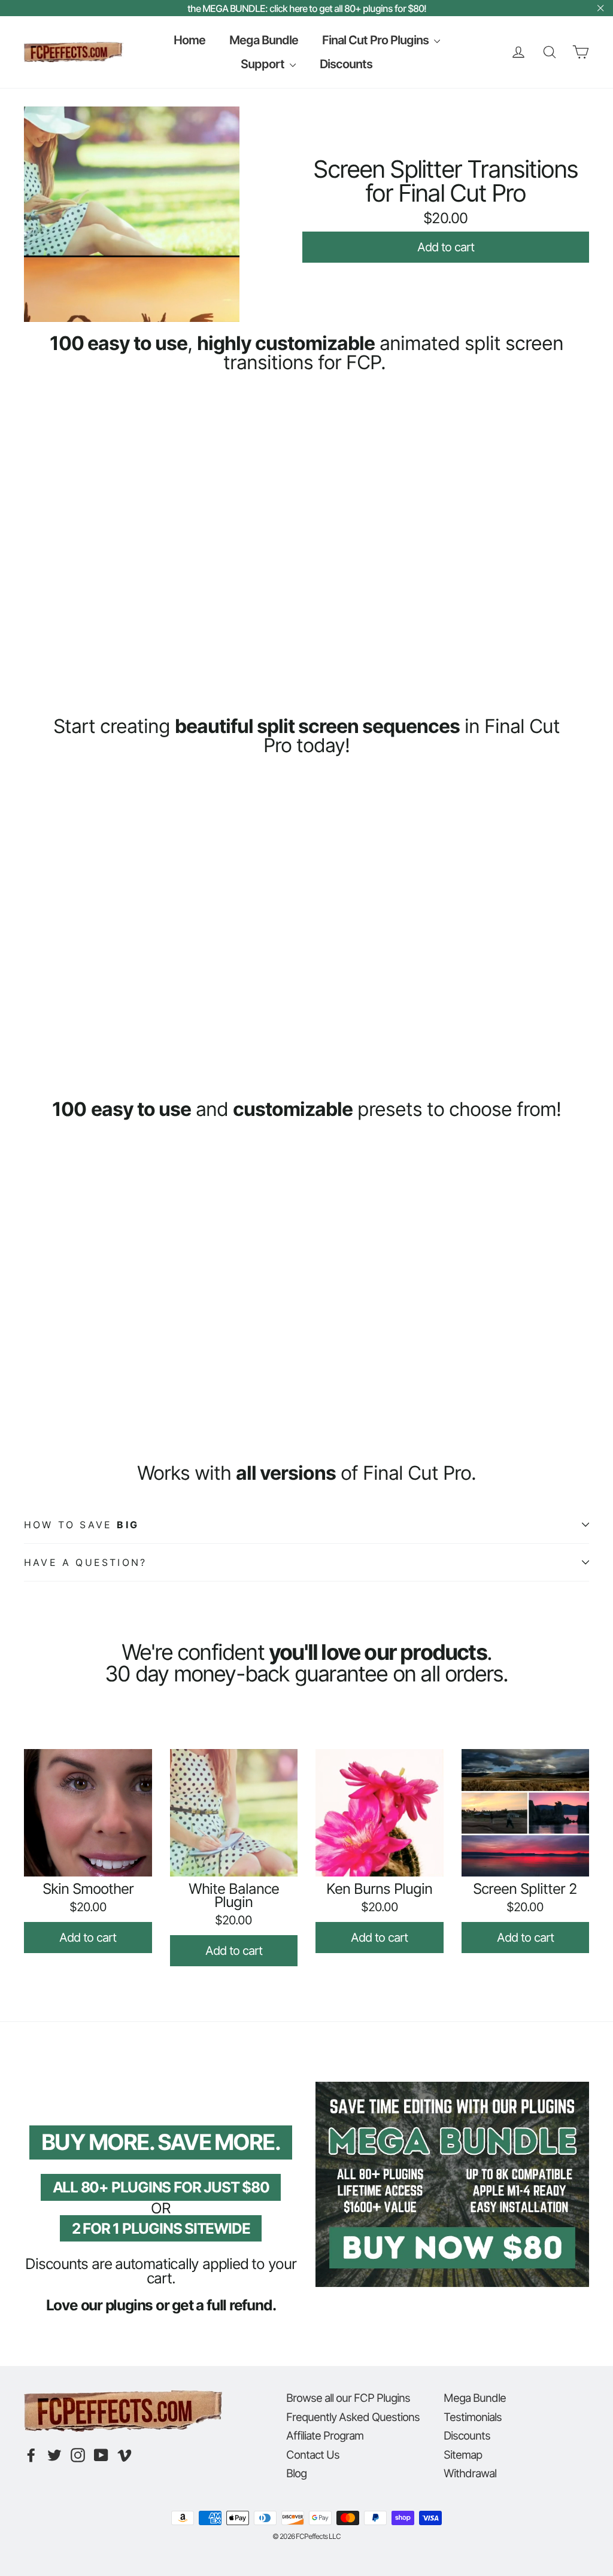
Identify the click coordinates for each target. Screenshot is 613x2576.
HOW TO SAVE (81, 1525)
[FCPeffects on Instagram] (78, 2455)
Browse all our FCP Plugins (348, 2398)
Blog (296, 2473)
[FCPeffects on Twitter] (54, 2455)
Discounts (346, 64)
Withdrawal (470, 2473)
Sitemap (463, 2455)
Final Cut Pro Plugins (377, 40)
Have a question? (85, 1562)
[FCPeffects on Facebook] (31, 2455)
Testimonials (473, 2417)
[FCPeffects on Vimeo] (125, 2455)
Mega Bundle (264, 40)
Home (189, 40)
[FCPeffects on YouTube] (101, 2455)
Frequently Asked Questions (353, 2417)
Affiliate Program (325, 2435)
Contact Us (313, 2455)
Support (264, 64)
